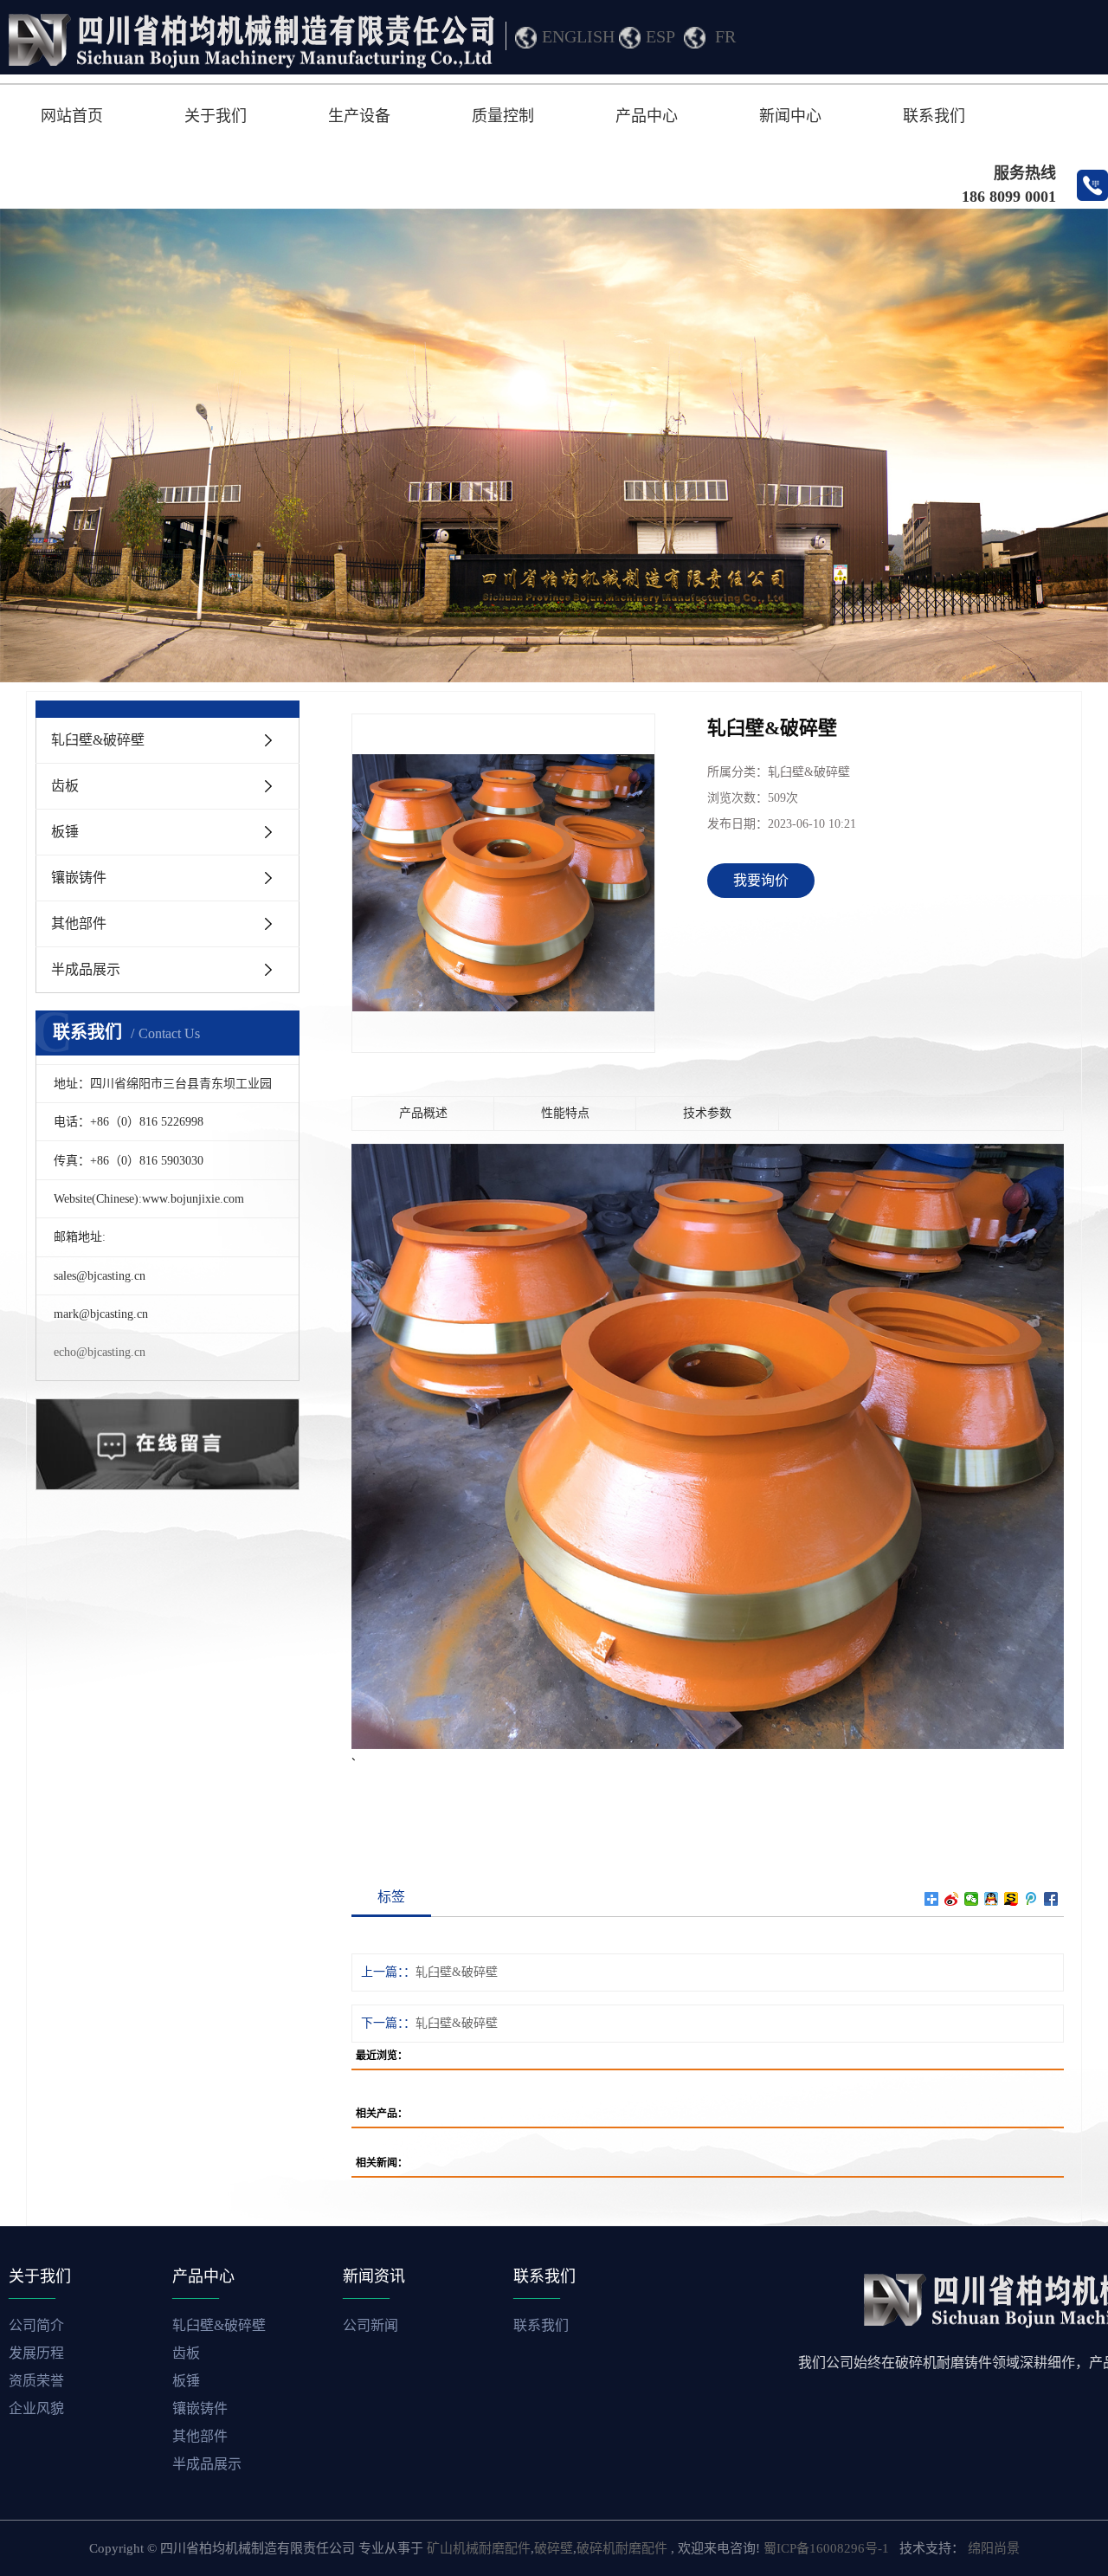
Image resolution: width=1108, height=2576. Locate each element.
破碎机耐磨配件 (622, 2548)
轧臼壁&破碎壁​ (457, 1972)
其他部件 (79, 923)
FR (725, 36)
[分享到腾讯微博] (1031, 1899)
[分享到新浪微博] (952, 1899)
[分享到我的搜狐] (1011, 1899)
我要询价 (761, 880)
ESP (660, 36)
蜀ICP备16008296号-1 (826, 2548)
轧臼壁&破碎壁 (98, 740)
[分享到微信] (972, 1899)
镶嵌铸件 (79, 878)
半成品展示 (86, 969)
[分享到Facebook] (1051, 1899)
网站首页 (72, 116)
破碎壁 (554, 2548)
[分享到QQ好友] (992, 1899)
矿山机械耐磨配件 (479, 2548)
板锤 (65, 832)
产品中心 (647, 116)
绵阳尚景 (994, 2548)
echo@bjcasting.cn (100, 1352)
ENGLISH (578, 36)
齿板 (65, 786)
